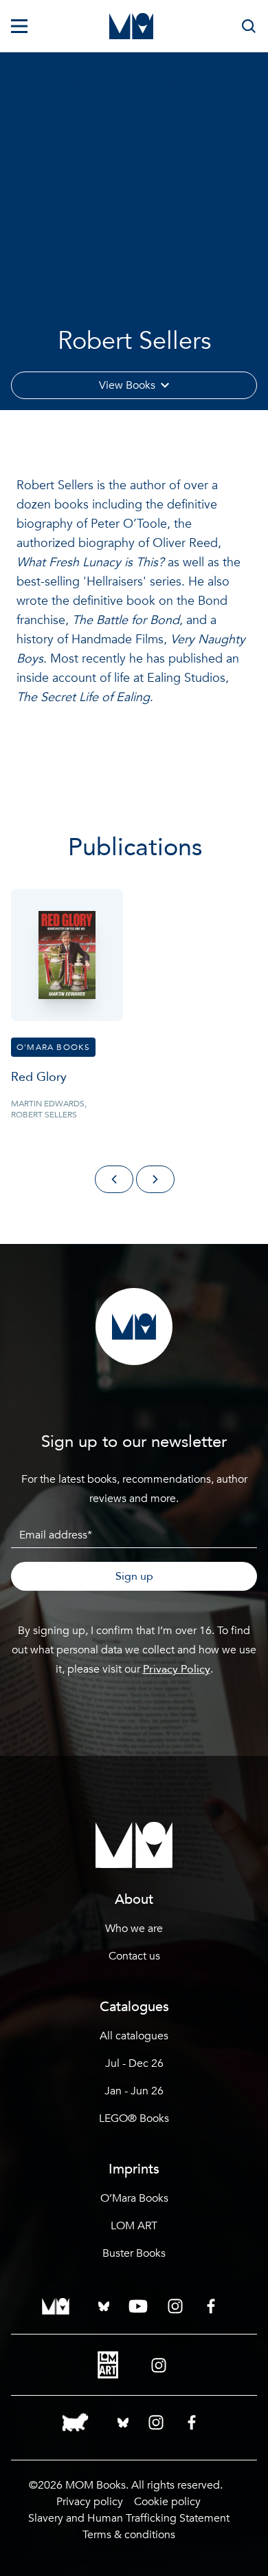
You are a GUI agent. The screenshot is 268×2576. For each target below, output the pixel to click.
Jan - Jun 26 (134, 2091)
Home (26, 83)
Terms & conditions (129, 2535)
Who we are (134, 1929)
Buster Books (134, 2253)
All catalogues (134, 2036)
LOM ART (134, 2226)
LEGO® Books (134, 2118)
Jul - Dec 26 (134, 2063)
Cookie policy (167, 2502)
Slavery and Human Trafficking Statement (129, 2518)
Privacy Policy (177, 1669)
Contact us (134, 1956)
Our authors (79, 83)
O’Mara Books (134, 2198)
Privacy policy (90, 2502)
